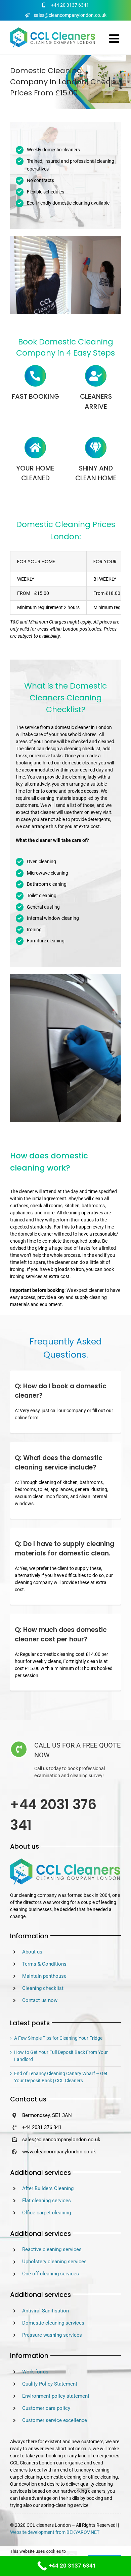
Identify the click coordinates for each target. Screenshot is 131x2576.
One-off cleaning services (51, 2274)
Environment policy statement (56, 2396)
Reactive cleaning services (52, 2249)
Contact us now (40, 2000)
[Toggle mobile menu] (115, 38)
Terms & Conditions (44, 1964)
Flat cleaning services (47, 2201)
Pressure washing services (52, 2335)
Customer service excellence (55, 2420)
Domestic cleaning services (53, 2323)
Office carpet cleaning (47, 2213)
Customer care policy (46, 2408)
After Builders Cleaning (48, 2188)
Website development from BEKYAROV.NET (55, 2532)
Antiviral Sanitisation (46, 2311)
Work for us (35, 2372)
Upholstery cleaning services (54, 2262)
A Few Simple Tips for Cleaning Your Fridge (58, 2038)
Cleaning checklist (43, 1988)
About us (32, 1952)
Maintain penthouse (44, 1976)
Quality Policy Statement (50, 2384)
